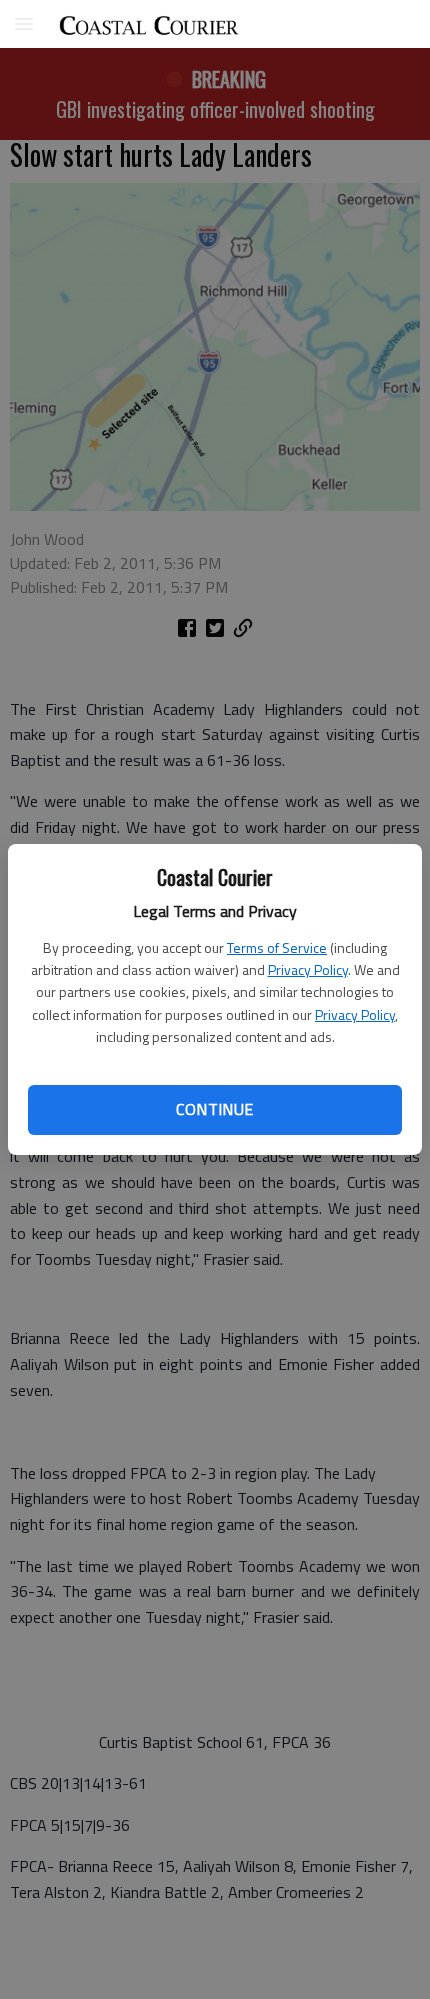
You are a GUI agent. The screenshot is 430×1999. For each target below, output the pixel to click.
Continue (214, 1109)
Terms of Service (277, 947)
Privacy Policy (308, 969)
